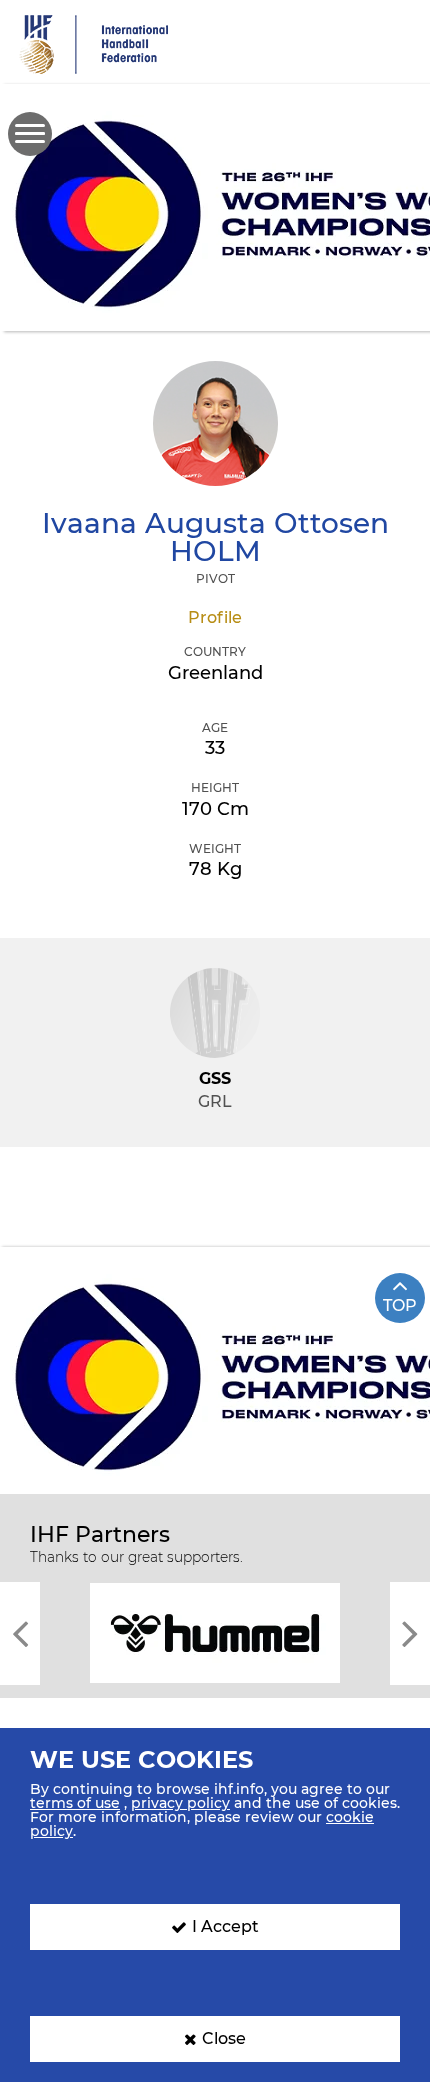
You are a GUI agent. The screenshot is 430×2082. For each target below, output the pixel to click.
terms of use (75, 1803)
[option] (215, 1631)
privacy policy (180, 1803)
